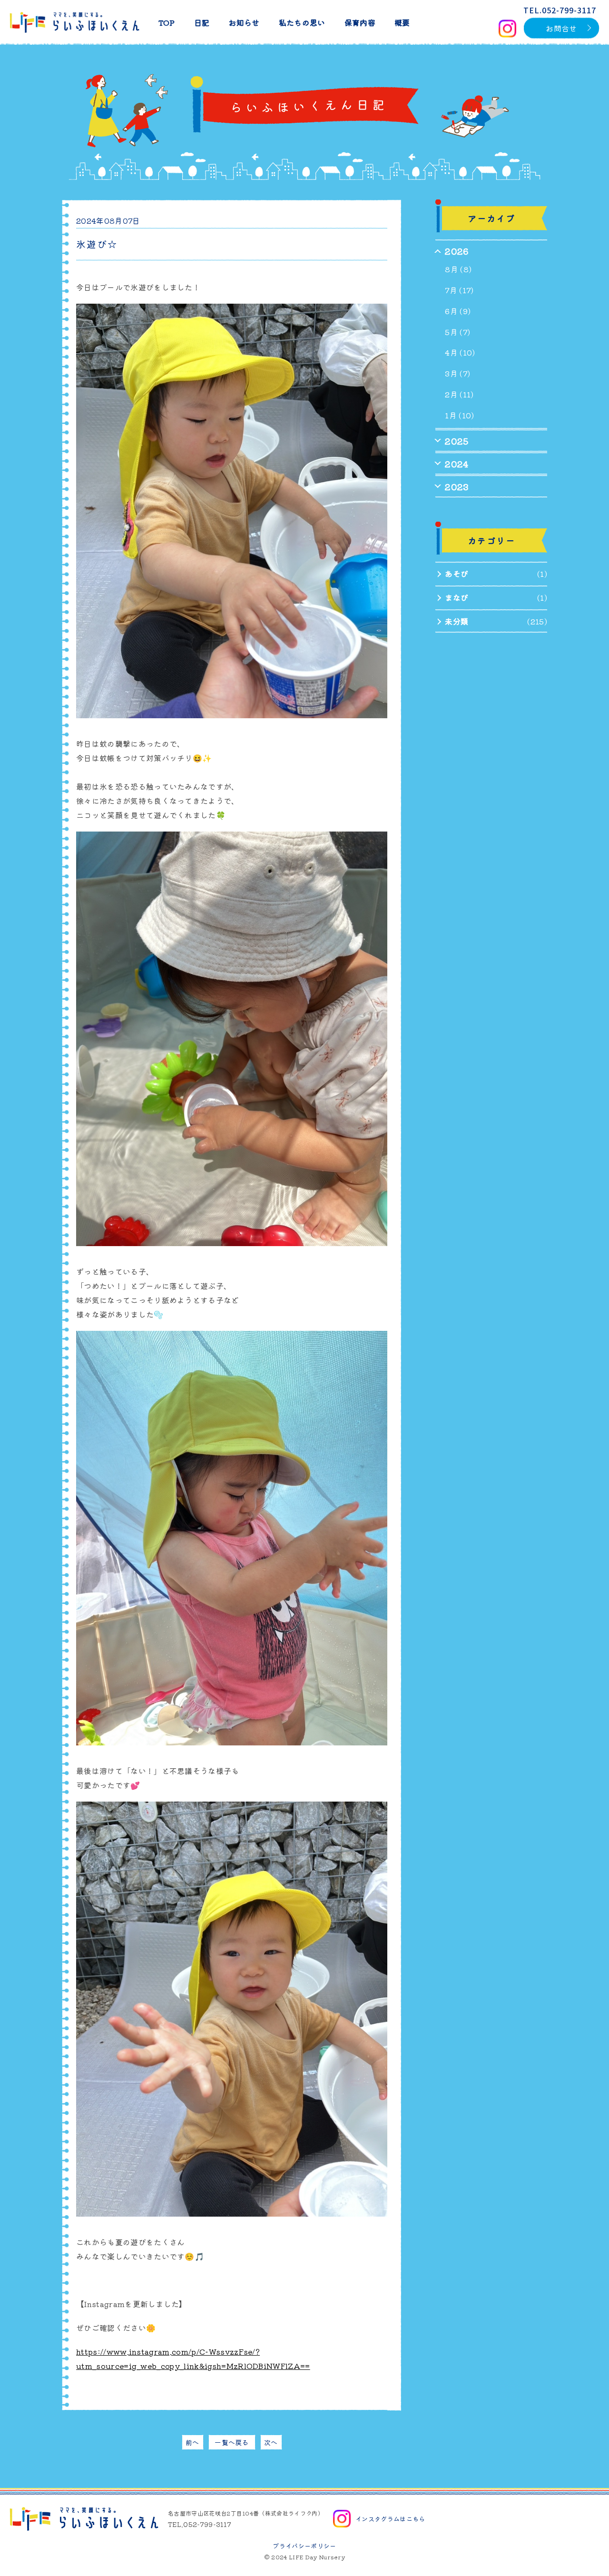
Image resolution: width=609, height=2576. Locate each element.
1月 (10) (459, 415)
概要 (402, 22)
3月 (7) (457, 373)
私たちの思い (302, 22)
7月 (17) (459, 290)
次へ (271, 2442)
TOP (167, 22)
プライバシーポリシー (304, 2546)
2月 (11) (459, 394)
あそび (457, 574)
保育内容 (360, 22)
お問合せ (561, 28)
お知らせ (244, 22)
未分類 (457, 621)
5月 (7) (457, 332)
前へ (192, 2442)
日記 (202, 22)
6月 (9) (458, 311)
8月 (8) (458, 269)
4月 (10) (460, 352)
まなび (457, 597)
